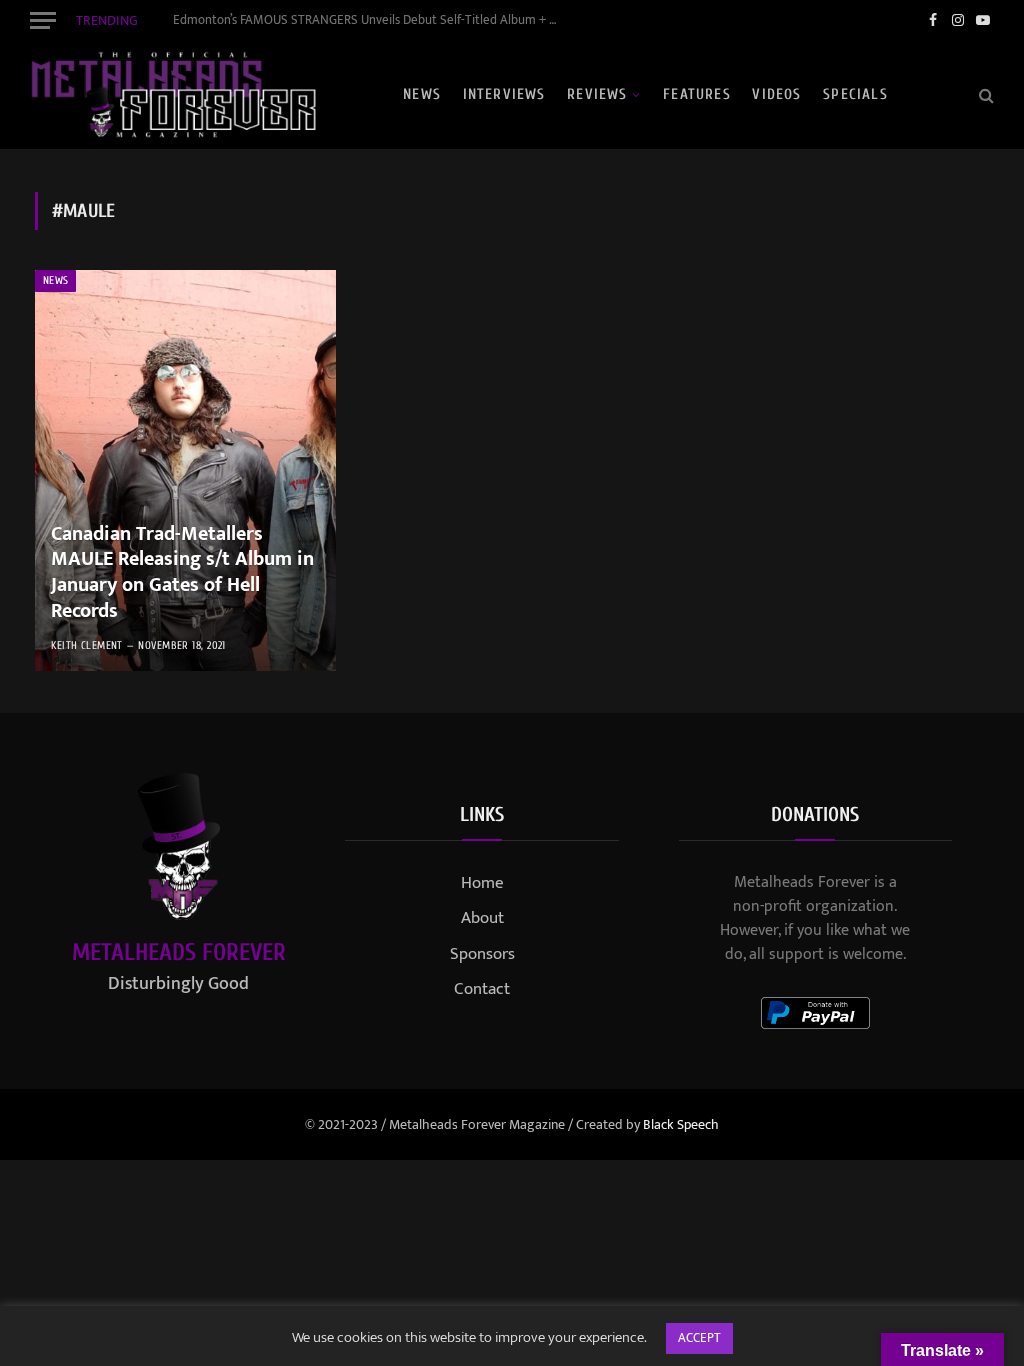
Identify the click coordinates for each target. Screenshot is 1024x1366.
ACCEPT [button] (699, 1338)
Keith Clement (87, 645)
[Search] (984, 94)
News (422, 94)
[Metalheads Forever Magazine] (173, 95)
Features (697, 94)
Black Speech (681, 1124)
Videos (776, 94)
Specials (855, 94)
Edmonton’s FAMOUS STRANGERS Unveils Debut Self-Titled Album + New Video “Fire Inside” (373, 20)
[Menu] (43, 20)
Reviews (597, 94)
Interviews (504, 94)
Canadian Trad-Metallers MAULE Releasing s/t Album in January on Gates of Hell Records (182, 573)
